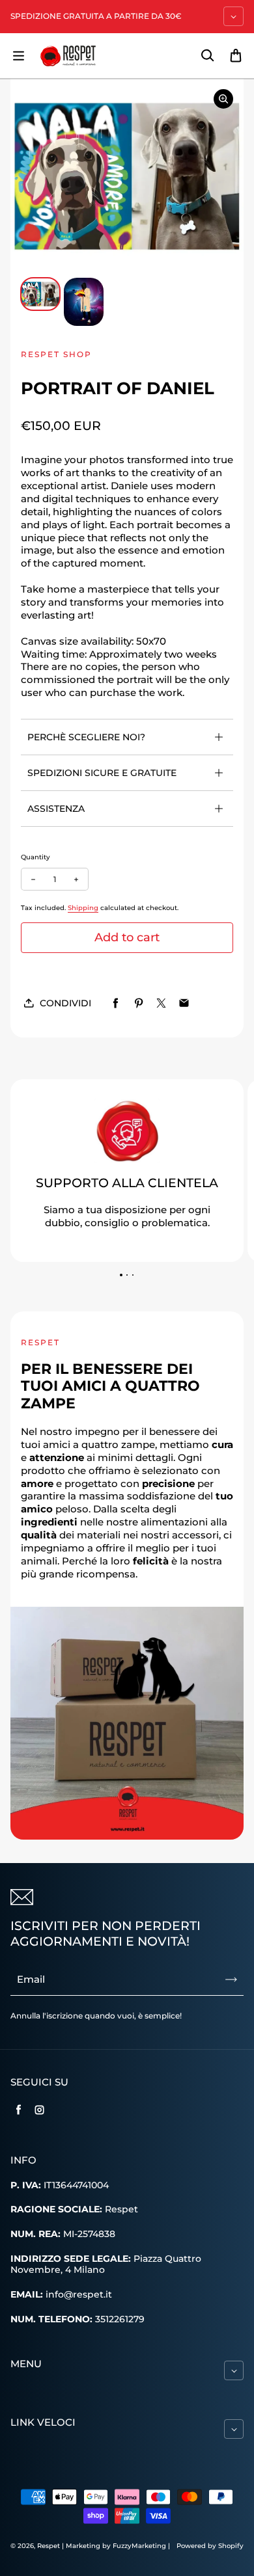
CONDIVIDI (65, 1003)
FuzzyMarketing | (141, 2546)
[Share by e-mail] (184, 1003)
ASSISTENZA (56, 809)
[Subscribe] (231, 1979)
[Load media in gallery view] (40, 294)
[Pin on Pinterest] (138, 1003)
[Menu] (18, 56)
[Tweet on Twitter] (161, 1003)
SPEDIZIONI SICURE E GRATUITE (102, 773)
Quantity (35, 857)
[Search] (207, 56)
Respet (49, 2546)
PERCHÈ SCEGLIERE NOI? (86, 737)
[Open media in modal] (223, 99)
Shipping (83, 908)
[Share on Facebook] (116, 1003)
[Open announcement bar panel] (233, 16)
